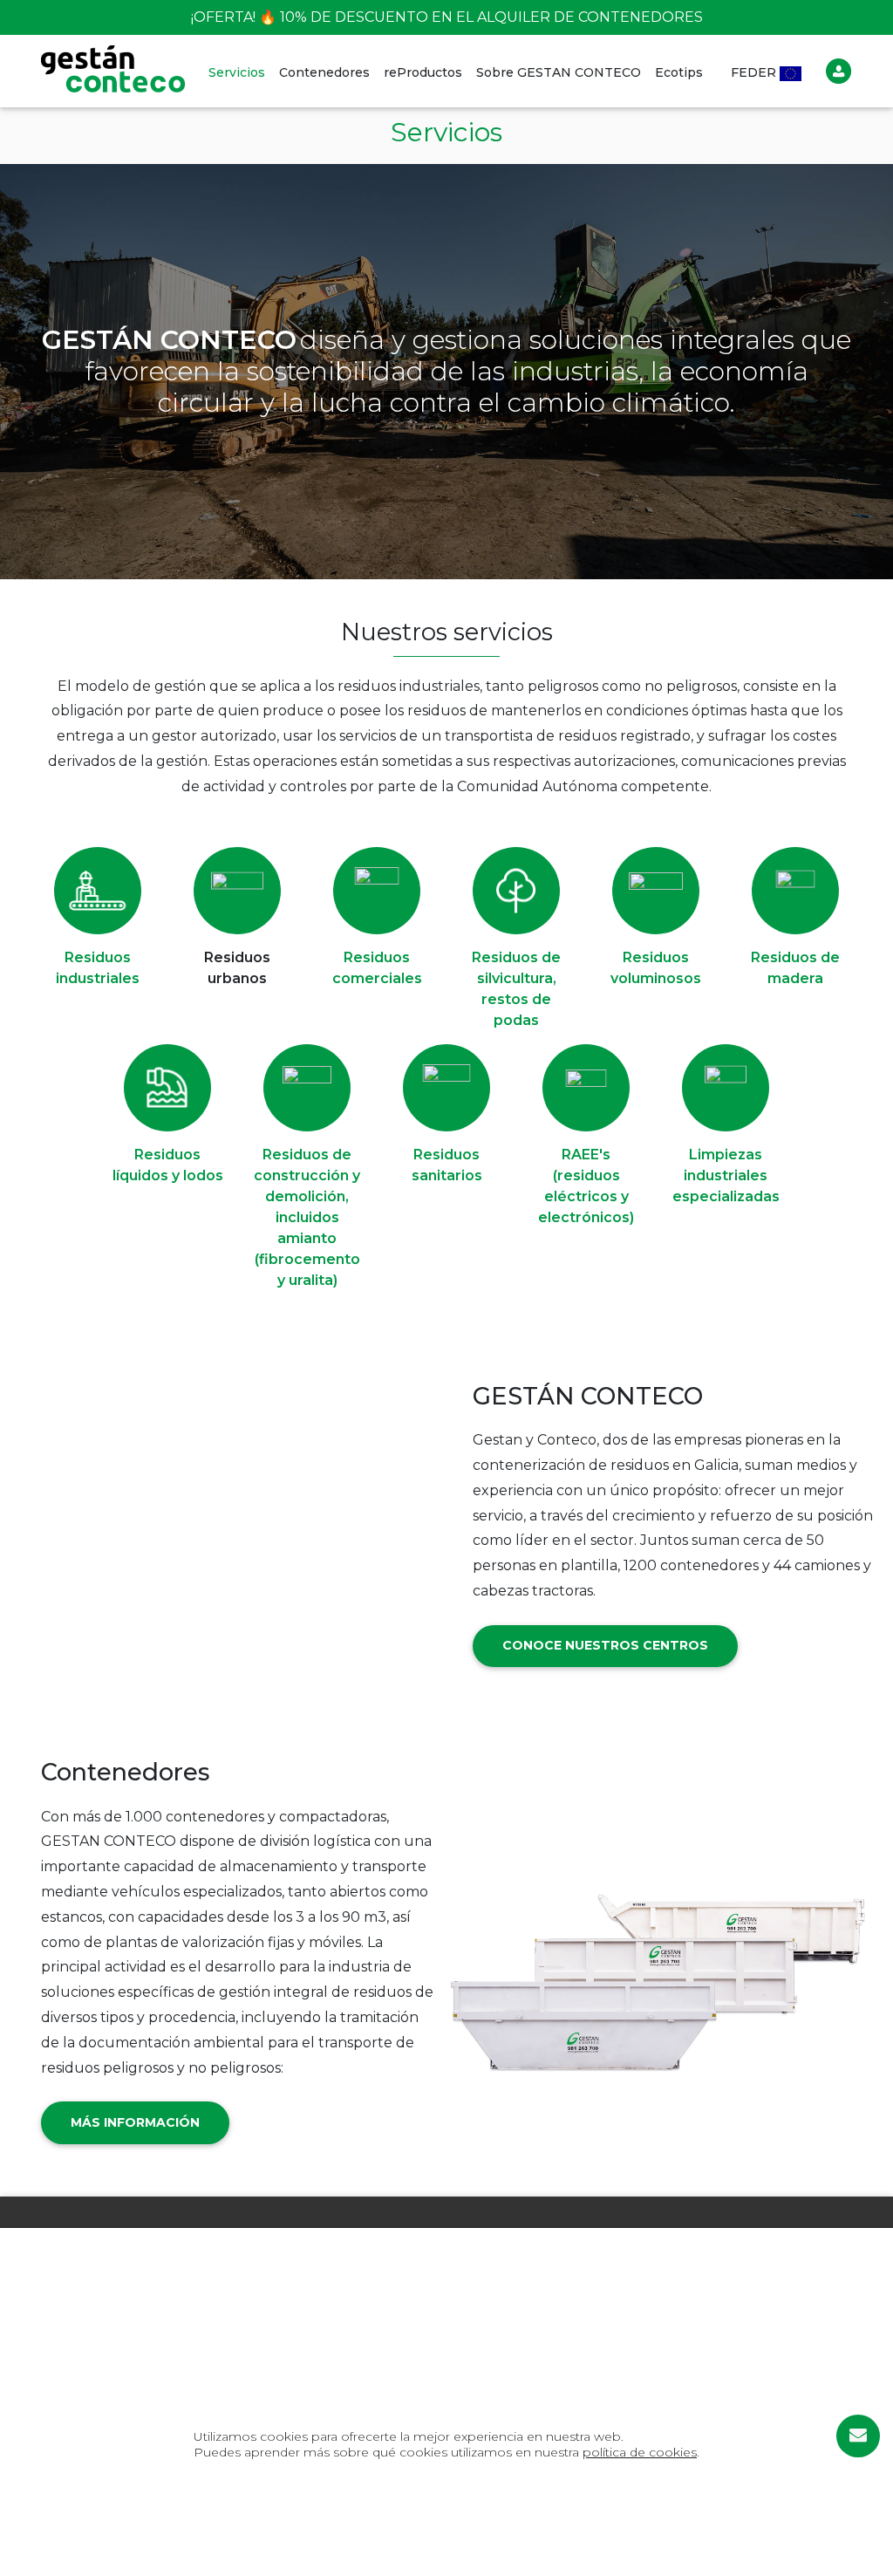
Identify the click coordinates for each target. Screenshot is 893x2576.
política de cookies (640, 2452)
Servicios (237, 72)
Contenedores (324, 72)
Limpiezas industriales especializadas (726, 1175)
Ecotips (679, 72)
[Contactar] (858, 2436)
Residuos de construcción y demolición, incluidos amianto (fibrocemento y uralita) (307, 1217)
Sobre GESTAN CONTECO (559, 72)
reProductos (423, 72)
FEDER (755, 72)
